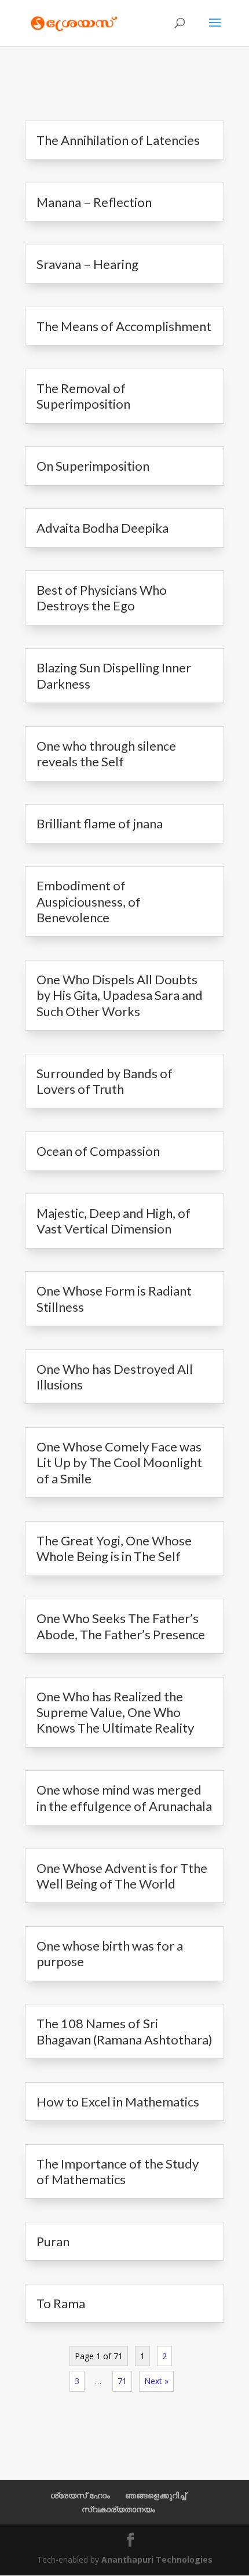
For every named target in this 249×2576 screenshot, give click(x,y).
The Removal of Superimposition (83, 396)
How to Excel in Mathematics (118, 2102)
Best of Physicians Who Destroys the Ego (102, 598)
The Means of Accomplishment (124, 326)
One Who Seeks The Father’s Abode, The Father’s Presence (121, 1626)
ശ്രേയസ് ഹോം (80, 2495)
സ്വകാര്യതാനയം (118, 2509)
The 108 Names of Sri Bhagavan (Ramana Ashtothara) (124, 2031)
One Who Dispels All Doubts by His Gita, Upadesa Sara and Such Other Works (120, 995)
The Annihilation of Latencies (118, 140)
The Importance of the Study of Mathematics (118, 2171)
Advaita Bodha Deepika (102, 528)
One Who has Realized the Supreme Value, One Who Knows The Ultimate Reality (115, 1712)
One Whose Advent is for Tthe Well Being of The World (122, 1876)
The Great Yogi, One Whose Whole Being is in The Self (114, 1548)
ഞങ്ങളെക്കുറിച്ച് (155, 2495)
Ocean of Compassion (98, 1151)
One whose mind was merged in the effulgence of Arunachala (124, 1798)
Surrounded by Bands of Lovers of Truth (105, 1081)
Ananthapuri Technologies (157, 2559)
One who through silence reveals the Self (106, 754)
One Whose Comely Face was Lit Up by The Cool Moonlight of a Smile (119, 1462)
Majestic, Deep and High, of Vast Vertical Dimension (113, 1221)
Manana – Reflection (94, 202)
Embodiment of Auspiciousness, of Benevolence (89, 901)
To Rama (61, 2303)
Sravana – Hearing (87, 264)
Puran (53, 2241)
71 (122, 2381)
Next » (156, 2381)
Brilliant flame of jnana (100, 823)
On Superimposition (93, 466)
